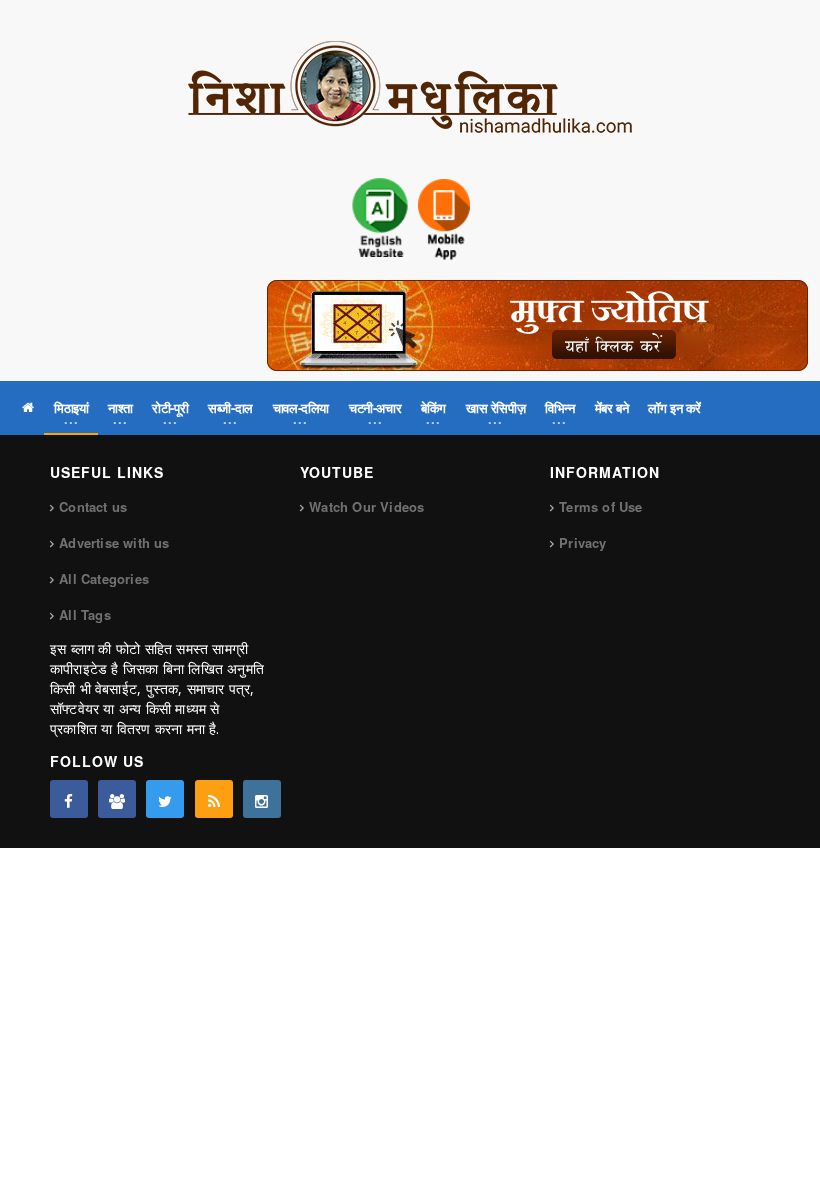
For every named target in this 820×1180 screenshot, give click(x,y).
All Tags (85, 614)
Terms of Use (600, 506)
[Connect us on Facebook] (69, 799)
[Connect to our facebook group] (117, 799)
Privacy (582, 542)
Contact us (93, 506)
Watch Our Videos (366, 506)
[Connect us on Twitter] (165, 799)
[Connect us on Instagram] (262, 799)
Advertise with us (114, 542)
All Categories (104, 578)
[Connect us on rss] (214, 799)
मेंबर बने (612, 407)
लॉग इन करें (674, 407)
